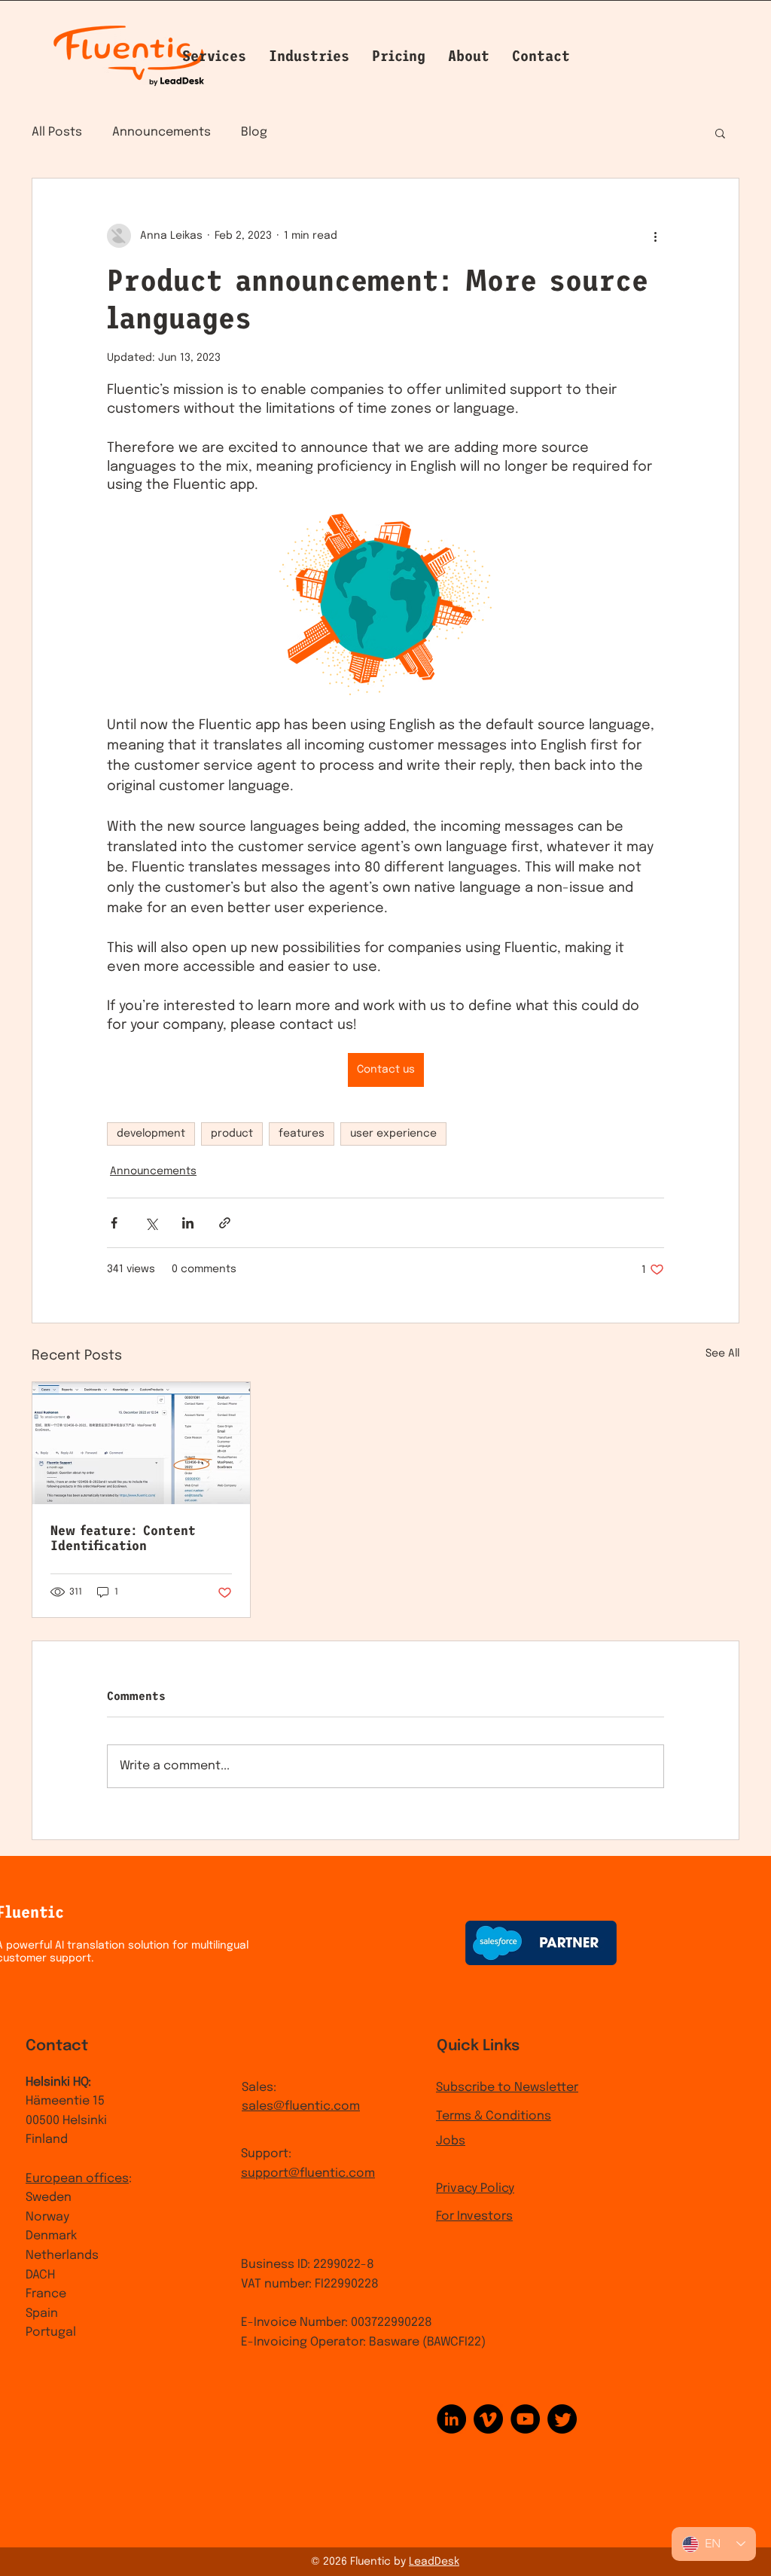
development (151, 1134)
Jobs (451, 2141)
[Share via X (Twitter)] (151, 1223)
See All (722, 1354)
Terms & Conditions (494, 2116)
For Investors (474, 2216)
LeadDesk (434, 2562)
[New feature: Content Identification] (141, 1443)
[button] (469, 56)
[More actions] (655, 236)
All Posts (57, 132)
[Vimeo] (488, 2419)
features (302, 1134)
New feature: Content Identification (123, 1538)
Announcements (162, 132)
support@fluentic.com (308, 2173)
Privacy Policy (475, 2188)
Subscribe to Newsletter (507, 2088)
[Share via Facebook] (114, 1223)
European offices (77, 2179)
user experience (393, 1134)
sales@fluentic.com (301, 2106)
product (232, 1134)
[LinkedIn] (451, 2419)
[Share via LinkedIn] (188, 1223)
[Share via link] (225, 1223)
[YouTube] (525, 2419)
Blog (254, 132)
